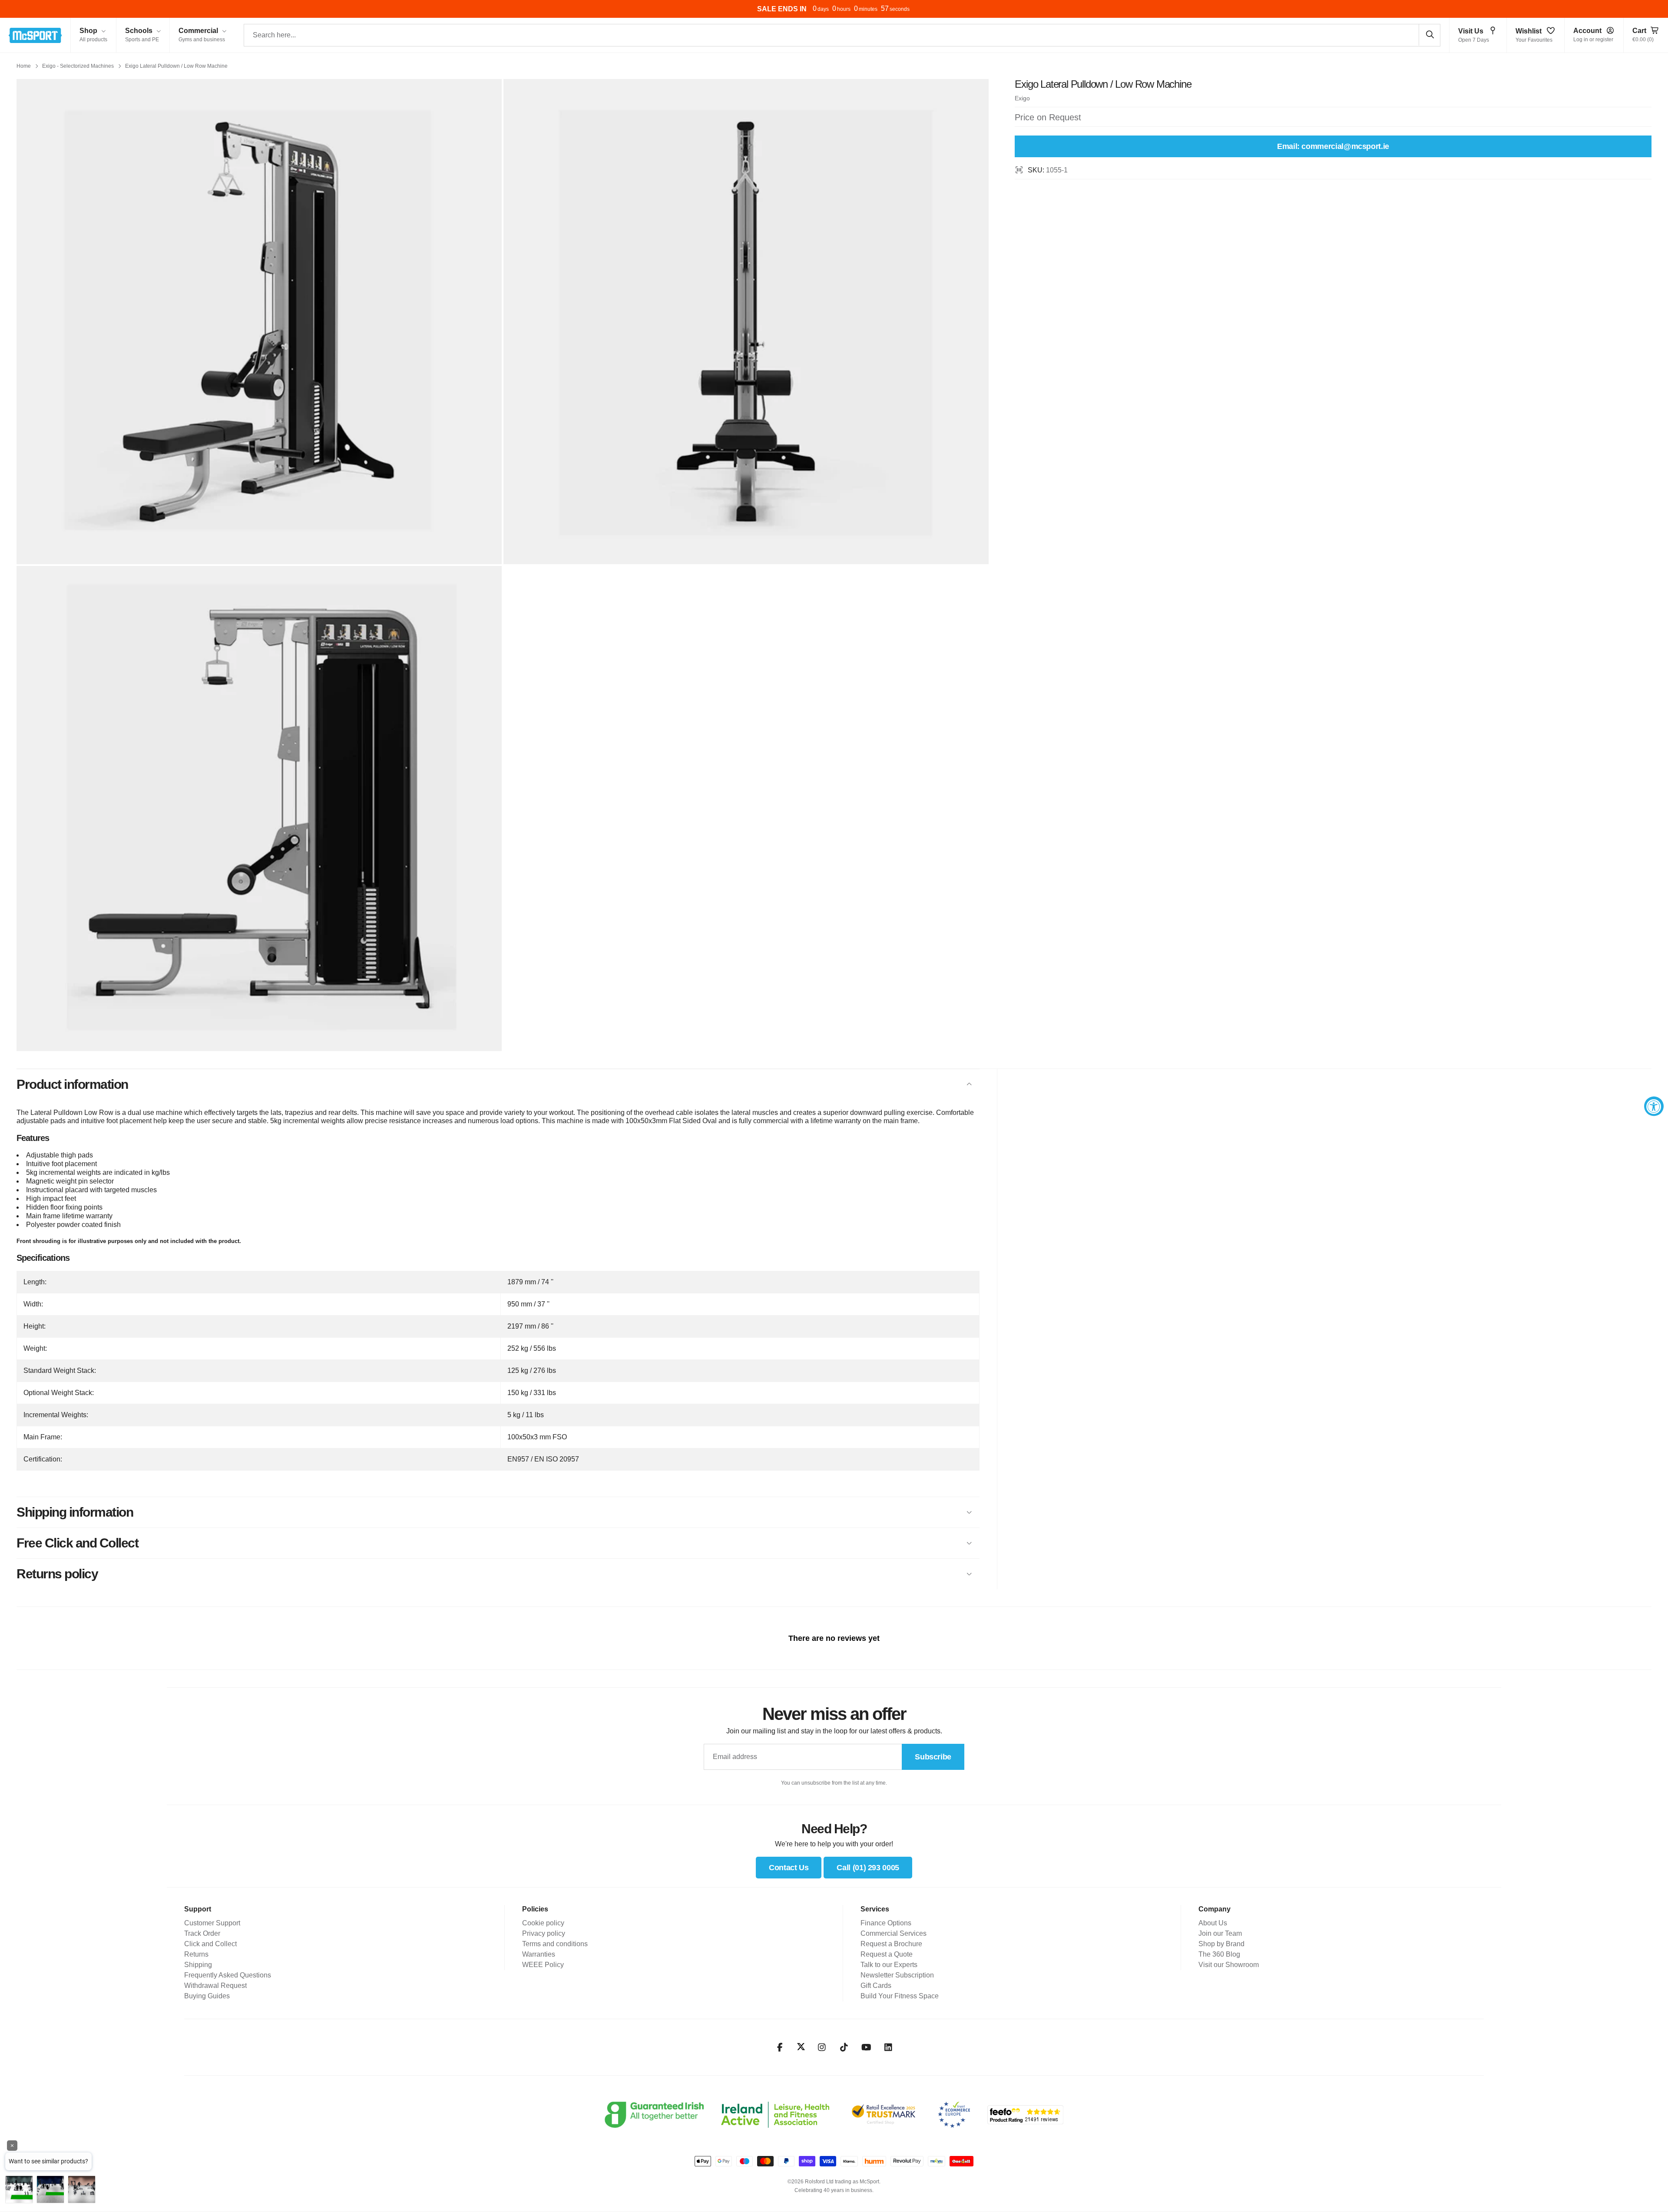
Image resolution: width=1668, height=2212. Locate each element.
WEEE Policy (543, 1965)
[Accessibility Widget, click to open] (1654, 1106)
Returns (196, 1954)
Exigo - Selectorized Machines (78, 66)
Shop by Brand (1221, 1944)
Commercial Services (894, 1933)
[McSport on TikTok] (844, 2047)
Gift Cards (876, 1986)
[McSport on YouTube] (866, 2047)
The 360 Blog (1219, 1954)
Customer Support (212, 1923)
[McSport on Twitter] (801, 2047)
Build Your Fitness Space (900, 1996)
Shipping (198, 1965)
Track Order (202, 1933)
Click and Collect (210, 1944)
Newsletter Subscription (897, 1975)
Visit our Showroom (1229, 1965)
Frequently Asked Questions (228, 1975)
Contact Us (789, 1868)
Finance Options (886, 1923)
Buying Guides (207, 1996)
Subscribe (933, 1757)
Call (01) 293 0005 (868, 1868)
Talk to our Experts (889, 1965)
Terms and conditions (555, 1944)
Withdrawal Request (215, 1986)
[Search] (1430, 35)
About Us (1213, 1923)
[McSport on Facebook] (780, 2047)
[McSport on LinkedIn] (889, 2047)
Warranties (539, 1954)
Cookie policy (543, 1923)
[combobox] (842, 35)
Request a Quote (887, 1954)
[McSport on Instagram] (822, 2047)
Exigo (1022, 98)
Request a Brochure (891, 1944)
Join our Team (1220, 1933)
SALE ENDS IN (782, 9)
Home (24, 66)
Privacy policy (544, 1933)
